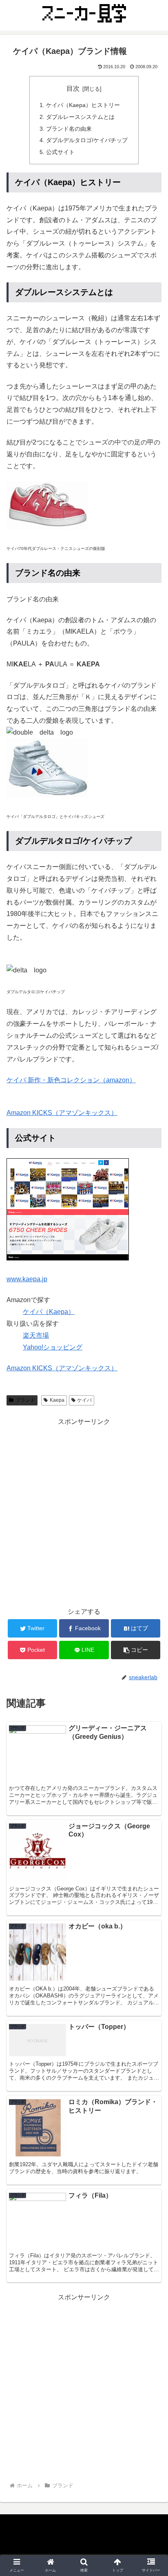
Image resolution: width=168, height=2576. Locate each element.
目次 (73, 88)
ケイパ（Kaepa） (49, 1312)
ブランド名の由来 (69, 129)
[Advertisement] (84, 1512)
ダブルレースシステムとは (80, 117)
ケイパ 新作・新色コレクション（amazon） (71, 1080)
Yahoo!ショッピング (53, 1347)
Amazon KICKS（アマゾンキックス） (62, 1113)
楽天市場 (36, 1335)
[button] (151, 1411)
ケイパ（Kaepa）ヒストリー (83, 105)
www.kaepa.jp (27, 1279)
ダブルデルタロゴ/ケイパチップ (87, 140)
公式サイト (60, 152)
